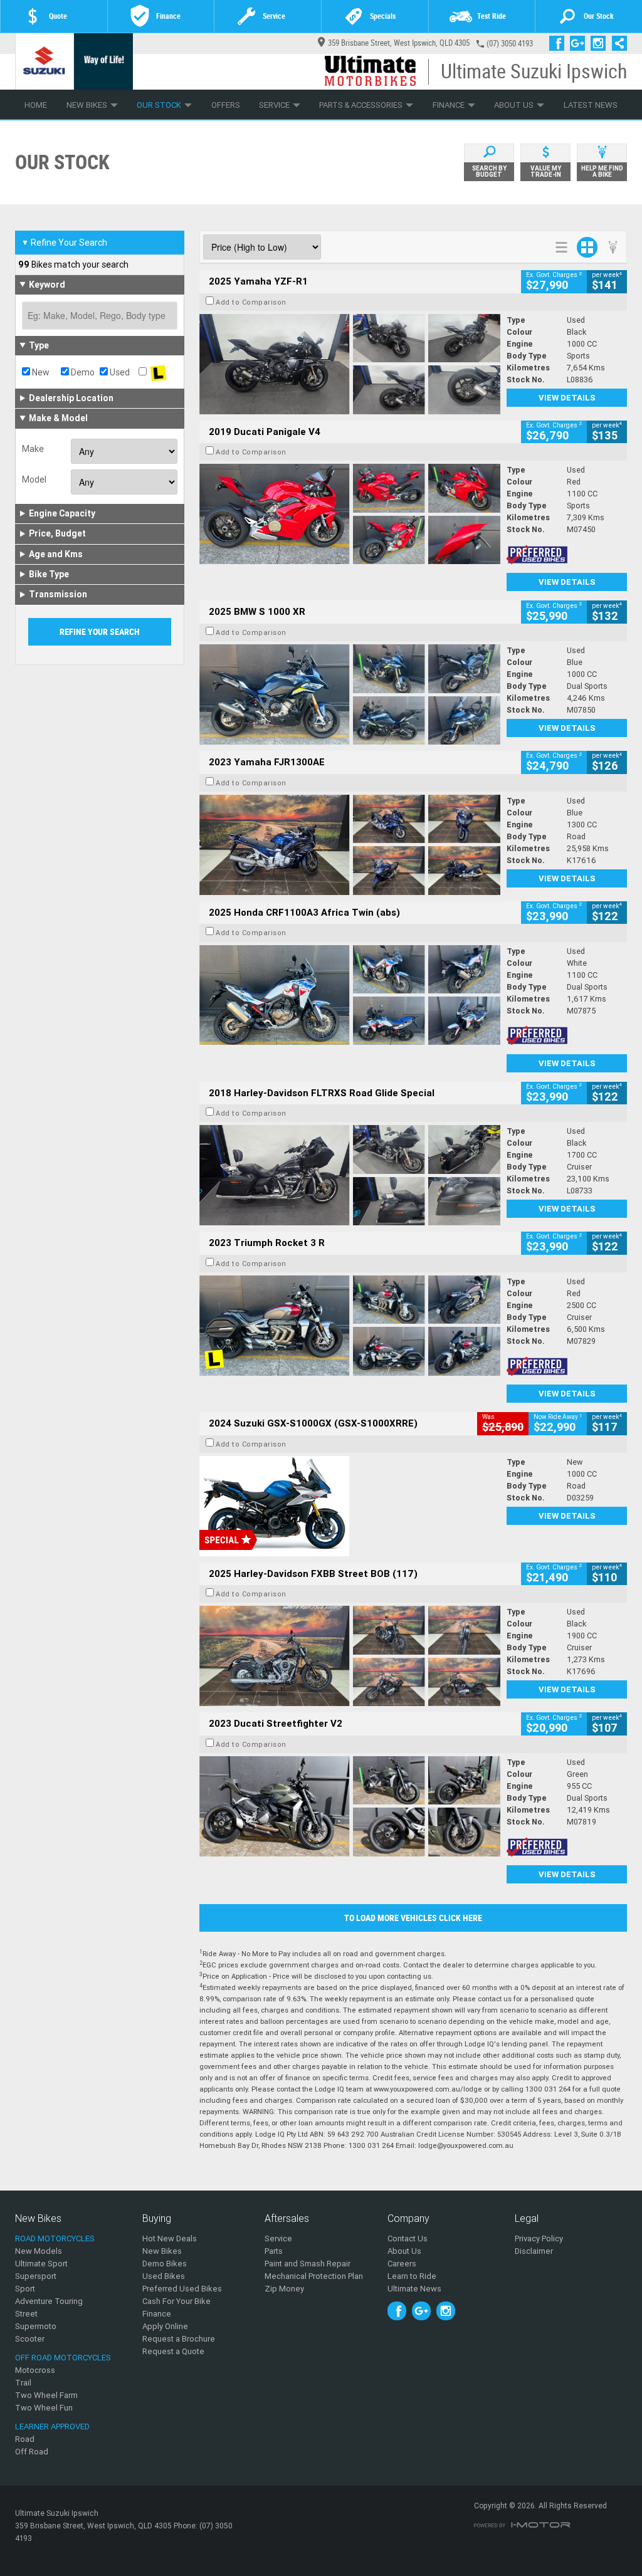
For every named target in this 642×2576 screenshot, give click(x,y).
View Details (567, 398)
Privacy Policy (539, 2238)
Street (26, 2314)
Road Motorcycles (55, 2238)
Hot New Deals (170, 2238)
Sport (25, 2289)
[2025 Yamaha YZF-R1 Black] (350, 364)
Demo (82, 372)
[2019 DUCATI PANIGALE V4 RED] (350, 514)
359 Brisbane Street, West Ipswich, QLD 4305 (399, 43)
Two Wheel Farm (46, 2395)
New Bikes (87, 105)
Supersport (36, 2276)
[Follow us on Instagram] (601, 43)
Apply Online (165, 2326)
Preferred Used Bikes (182, 2289)
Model (34, 479)
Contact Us (408, 2238)
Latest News (591, 105)
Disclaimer (534, 2251)
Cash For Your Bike (176, 2301)
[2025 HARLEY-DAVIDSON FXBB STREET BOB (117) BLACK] (350, 1656)
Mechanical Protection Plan (314, 2276)
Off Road (32, 2452)
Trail (23, 2383)
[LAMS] (158, 372)
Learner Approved (52, 2427)
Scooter (30, 2339)
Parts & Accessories (361, 105)
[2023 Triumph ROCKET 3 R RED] (350, 1326)
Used (119, 372)
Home (36, 105)
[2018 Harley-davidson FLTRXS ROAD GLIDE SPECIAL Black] (350, 1175)
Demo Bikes (165, 2264)
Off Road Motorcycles (63, 2358)
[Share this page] (616, 43)
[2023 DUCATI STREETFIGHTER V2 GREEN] (350, 1806)
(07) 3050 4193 (510, 44)
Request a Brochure (179, 2339)
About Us (514, 105)
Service (274, 105)
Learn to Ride (412, 2276)
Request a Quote (173, 2351)
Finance (449, 105)
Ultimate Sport (41, 2264)
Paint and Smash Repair (308, 2264)
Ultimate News (414, 2289)
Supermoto (36, 2326)
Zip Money (284, 2289)
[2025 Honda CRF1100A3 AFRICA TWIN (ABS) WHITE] (350, 995)
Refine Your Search (64, 243)
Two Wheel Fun (44, 2408)
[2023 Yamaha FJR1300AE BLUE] (350, 845)
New (40, 372)
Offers (226, 105)
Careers (402, 2264)
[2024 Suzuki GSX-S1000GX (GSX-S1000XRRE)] (350, 1506)
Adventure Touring (49, 2301)
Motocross (35, 2370)
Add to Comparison (251, 302)
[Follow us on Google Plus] (580, 43)
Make (33, 449)
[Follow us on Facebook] (560, 43)
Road (25, 2439)
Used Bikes (164, 2276)
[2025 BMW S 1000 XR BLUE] (350, 694)
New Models (39, 2251)
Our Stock (159, 105)
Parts (274, 2251)
